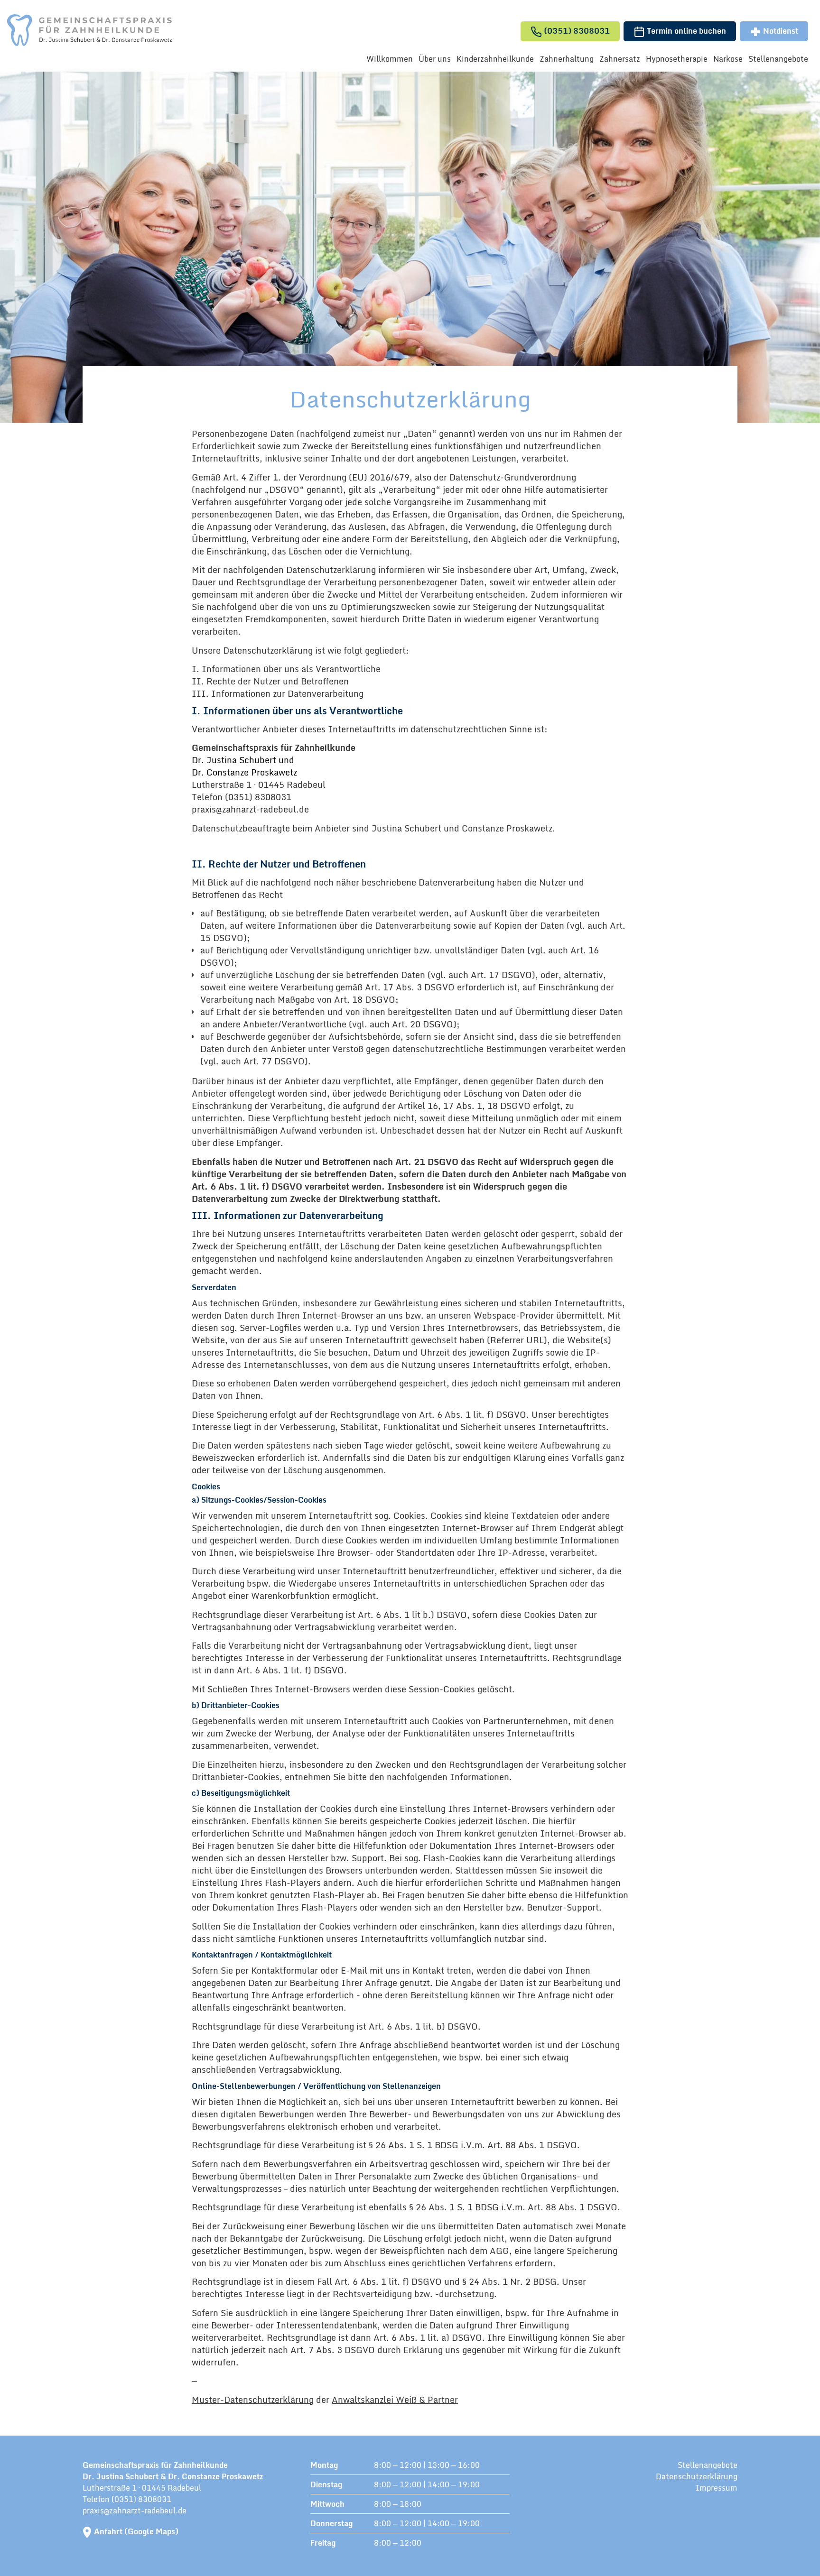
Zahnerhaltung (567, 59)
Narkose (728, 59)
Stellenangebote (778, 59)
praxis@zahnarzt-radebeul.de (135, 2511)
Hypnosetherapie (677, 59)
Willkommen (390, 59)
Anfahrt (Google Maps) (136, 2531)
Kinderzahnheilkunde (495, 59)
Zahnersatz (620, 59)
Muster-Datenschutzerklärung (253, 2400)
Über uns (435, 59)
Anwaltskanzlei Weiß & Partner (395, 2400)
